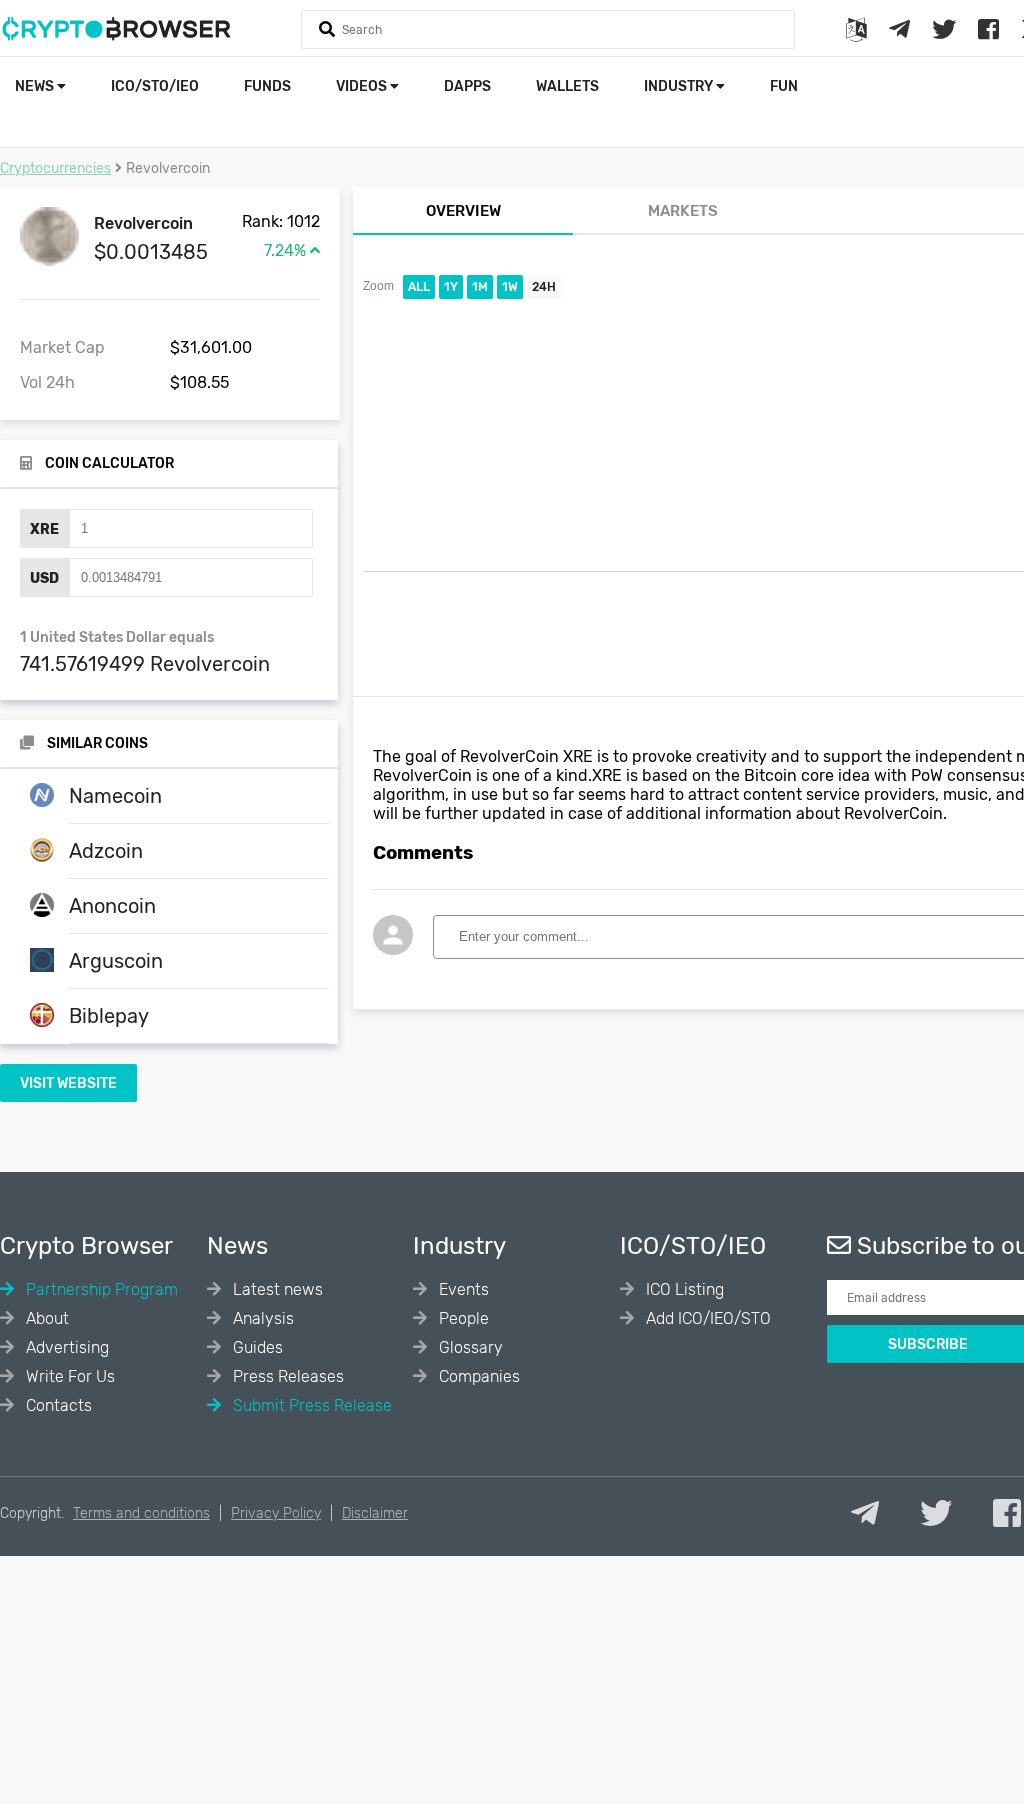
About (45, 1318)
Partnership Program (100, 1289)
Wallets (567, 86)
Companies (477, 1376)
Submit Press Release (310, 1405)
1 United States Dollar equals (117, 637)
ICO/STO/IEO (155, 86)
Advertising (65, 1347)
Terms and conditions (141, 1513)
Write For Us (68, 1376)
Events (462, 1289)
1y (451, 287)
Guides (256, 1347)
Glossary (469, 1347)
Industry (680, 86)
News (36, 86)
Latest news (276, 1289)
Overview (463, 211)
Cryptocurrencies (55, 168)
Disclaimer (375, 1513)
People (462, 1318)
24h (544, 287)
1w (510, 287)
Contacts (57, 1405)
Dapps (467, 86)
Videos (363, 86)
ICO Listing (683, 1289)
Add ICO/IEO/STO (706, 1318)
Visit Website (68, 1083)
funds (267, 86)
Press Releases (286, 1376)
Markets (683, 211)
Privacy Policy (276, 1513)
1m (480, 287)
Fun (784, 86)
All (419, 287)
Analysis (261, 1318)
